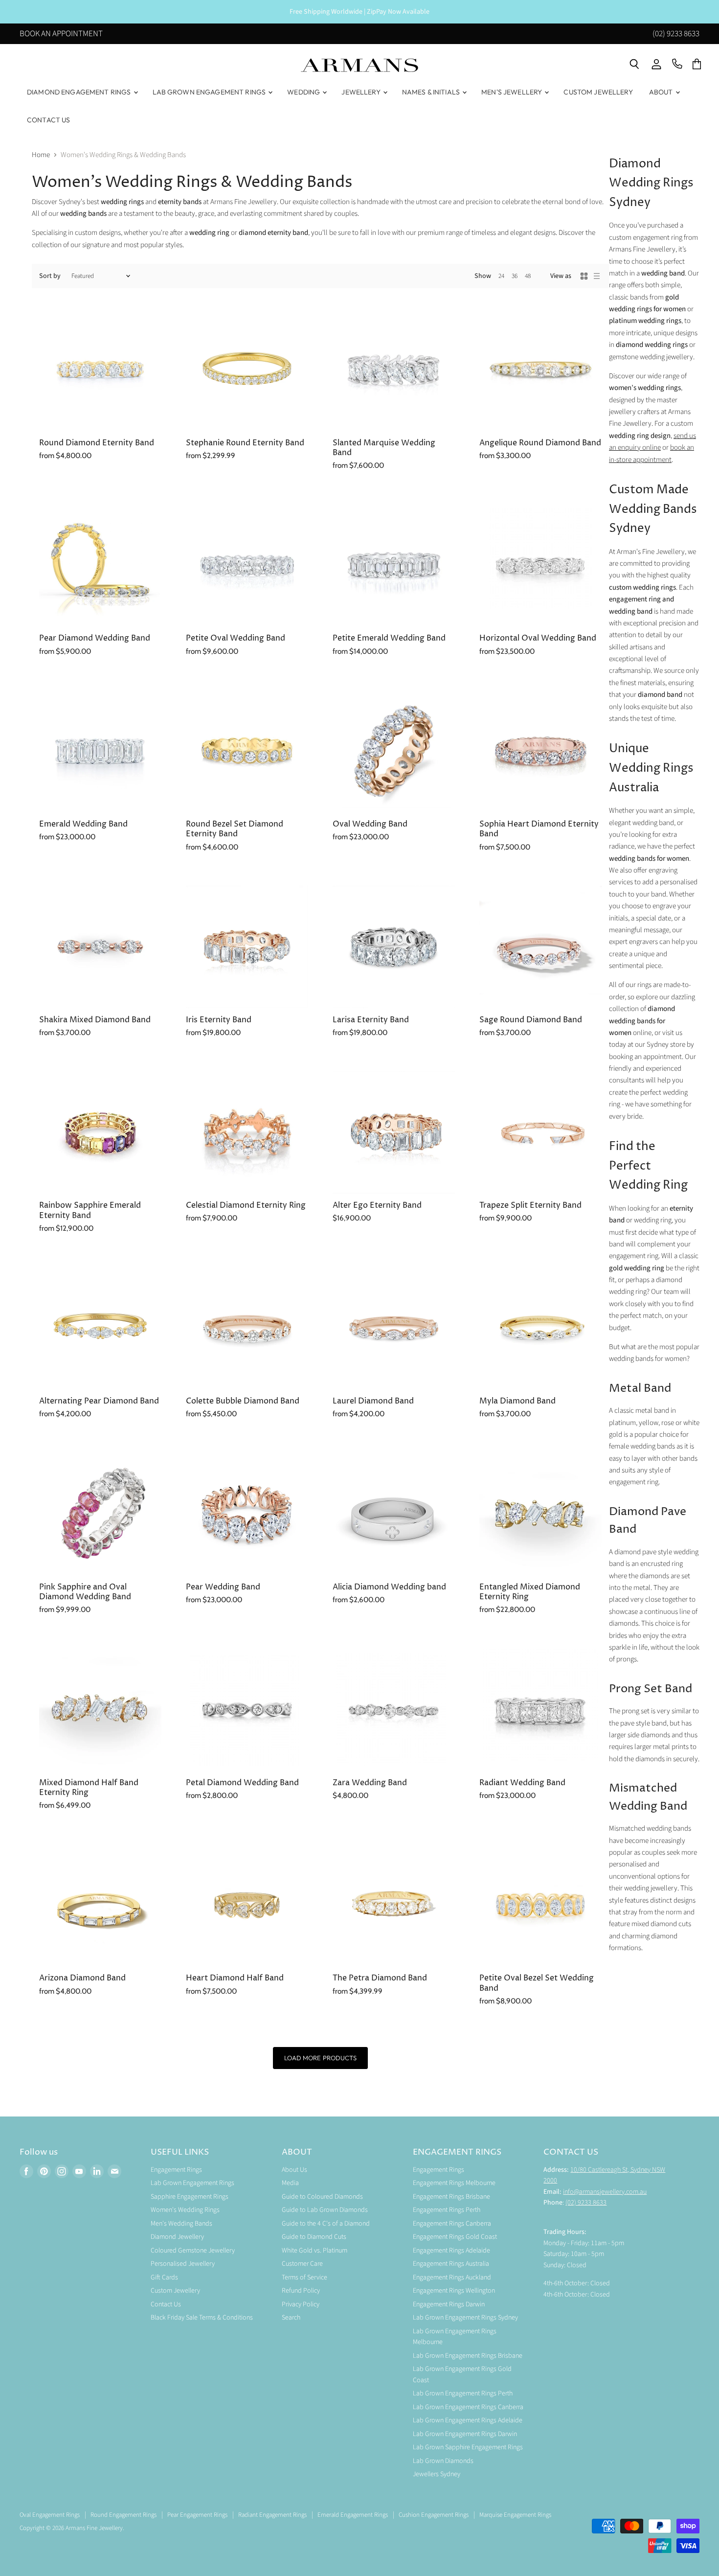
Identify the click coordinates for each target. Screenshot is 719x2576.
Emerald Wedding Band (83, 824)
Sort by (50, 276)
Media (290, 2183)
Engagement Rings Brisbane (451, 2197)
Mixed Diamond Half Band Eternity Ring (89, 1788)
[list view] (597, 276)
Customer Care (302, 2264)
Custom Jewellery (598, 92)
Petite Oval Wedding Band (236, 638)
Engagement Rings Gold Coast (455, 2237)
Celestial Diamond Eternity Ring (246, 1206)
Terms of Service (304, 2277)
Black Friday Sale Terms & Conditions (202, 2318)
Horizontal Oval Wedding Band (538, 638)
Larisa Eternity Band (371, 1020)
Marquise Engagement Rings (515, 2515)
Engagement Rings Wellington (454, 2291)
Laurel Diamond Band (373, 1401)
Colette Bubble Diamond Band (243, 1401)
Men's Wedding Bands (181, 2224)
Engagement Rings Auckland (452, 2277)
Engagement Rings (176, 2170)
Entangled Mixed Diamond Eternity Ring (530, 1592)
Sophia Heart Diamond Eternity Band (539, 829)
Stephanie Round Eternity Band (245, 443)
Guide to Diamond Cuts (314, 2237)
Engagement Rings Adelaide (451, 2251)
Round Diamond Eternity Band (97, 443)
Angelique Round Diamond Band (540, 443)
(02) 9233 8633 (676, 34)
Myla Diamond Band (517, 1401)
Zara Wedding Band (370, 1783)
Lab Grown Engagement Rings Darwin (465, 2434)
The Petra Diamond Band (380, 1978)
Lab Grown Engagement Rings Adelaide (468, 2420)
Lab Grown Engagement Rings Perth (463, 2393)
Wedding (304, 92)
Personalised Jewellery (183, 2264)
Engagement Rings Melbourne (454, 2183)
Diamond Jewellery (177, 2237)
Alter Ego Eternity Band (377, 1206)
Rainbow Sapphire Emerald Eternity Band (90, 1210)
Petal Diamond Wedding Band (242, 1783)
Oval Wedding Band (370, 824)
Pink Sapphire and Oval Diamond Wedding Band (85, 1592)
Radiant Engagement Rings (272, 2515)
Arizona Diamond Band (82, 1978)
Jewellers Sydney (437, 2474)
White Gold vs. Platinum (315, 2251)
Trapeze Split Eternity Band (530, 1206)
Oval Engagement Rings (50, 2515)
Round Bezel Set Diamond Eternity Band (235, 829)
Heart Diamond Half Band (235, 1978)
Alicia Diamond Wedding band (389, 1587)
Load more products (320, 2058)
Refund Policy (301, 2291)
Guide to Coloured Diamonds (322, 2197)
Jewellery (361, 92)
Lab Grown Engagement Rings (210, 92)
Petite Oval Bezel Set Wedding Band (537, 1983)
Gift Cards (164, 2277)
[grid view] (584, 276)
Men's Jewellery (512, 92)
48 (528, 276)
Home (41, 155)
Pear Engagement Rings (197, 2515)
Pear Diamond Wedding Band (95, 638)
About (662, 92)
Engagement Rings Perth (447, 2210)
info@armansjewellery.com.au (605, 2192)
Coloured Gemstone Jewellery (193, 2251)
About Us (294, 2170)
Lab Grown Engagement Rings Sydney (465, 2318)
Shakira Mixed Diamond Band (95, 1020)
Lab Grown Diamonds (443, 2461)
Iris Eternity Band (219, 1020)
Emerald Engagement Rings (353, 2515)
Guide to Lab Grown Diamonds (325, 2210)
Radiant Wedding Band (522, 1783)
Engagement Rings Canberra (452, 2224)
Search (291, 2318)
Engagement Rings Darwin (449, 2304)
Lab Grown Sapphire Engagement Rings (468, 2447)
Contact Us (48, 120)
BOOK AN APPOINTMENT (61, 34)
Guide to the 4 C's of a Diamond (326, 2224)
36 (515, 276)
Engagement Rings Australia (451, 2264)
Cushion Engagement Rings (434, 2515)
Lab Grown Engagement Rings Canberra (468, 2407)
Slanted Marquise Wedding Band (384, 448)
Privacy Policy (301, 2304)
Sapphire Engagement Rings (190, 2197)
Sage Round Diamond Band (531, 1020)
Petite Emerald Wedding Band (389, 638)
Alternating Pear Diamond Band (99, 1401)
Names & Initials (432, 92)
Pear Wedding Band (223, 1587)
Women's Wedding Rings (185, 2210)
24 (501, 276)
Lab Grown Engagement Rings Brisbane (468, 2356)
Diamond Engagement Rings (80, 92)
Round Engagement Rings (124, 2515)
